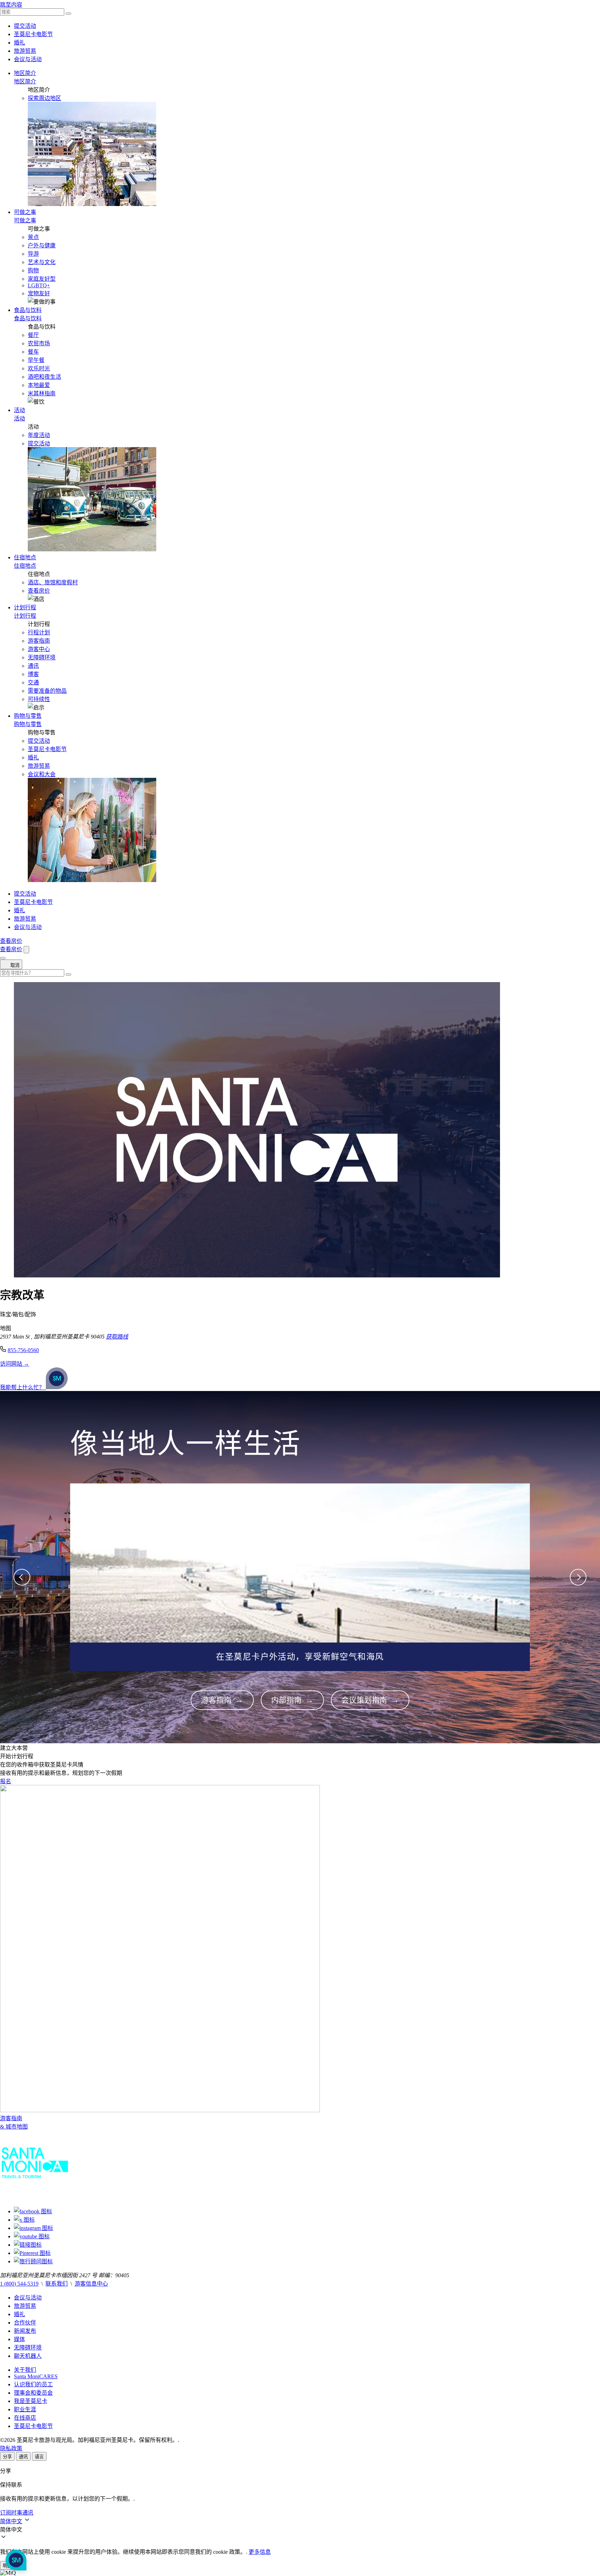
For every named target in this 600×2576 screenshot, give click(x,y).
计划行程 (25, 607)
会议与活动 (28, 59)
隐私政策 (11, 2448)
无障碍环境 (28, 2348)
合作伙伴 (25, 2323)
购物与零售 (28, 716)
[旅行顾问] (33, 2261)
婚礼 (19, 43)
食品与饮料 (28, 310)
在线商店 (25, 2418)
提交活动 (25, 26)
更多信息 (260, 2552)
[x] (24, 2220)
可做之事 (25, 212)
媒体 (19, 2339)
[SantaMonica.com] (35, 2198)
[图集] (34, 2228)
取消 (14, 965)
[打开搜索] (26, 950)
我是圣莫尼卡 (31, 2401)
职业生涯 (25, 2409)
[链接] (28, 2245)
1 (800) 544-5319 (19, 2284)
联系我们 (57, 2284)
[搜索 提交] (68, 14)
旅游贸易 (25, 51)
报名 (6, 1781)
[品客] (32, 2253)
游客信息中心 (91, 2284)
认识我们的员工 (33, 2384)
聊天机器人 (28, 2356)
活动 (19, 410)
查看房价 (39, 591)
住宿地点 (25, 557)
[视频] (32, 2236)
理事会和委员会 (33, 2393)
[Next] (578, 1577)
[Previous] (22, 1577)
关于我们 (25, 2370)
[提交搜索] (68, 974)
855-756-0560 (23, 1350)
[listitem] (222, 1700)
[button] (300, 2529)
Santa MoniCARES (36, 2376)
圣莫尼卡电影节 (33, 34)
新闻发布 (25, 2331)
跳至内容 (11, 5)
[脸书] (33, 2211)
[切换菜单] (3, 958)
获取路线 (117, 1337)
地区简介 (25, 73)
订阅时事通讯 (17, 2513)
